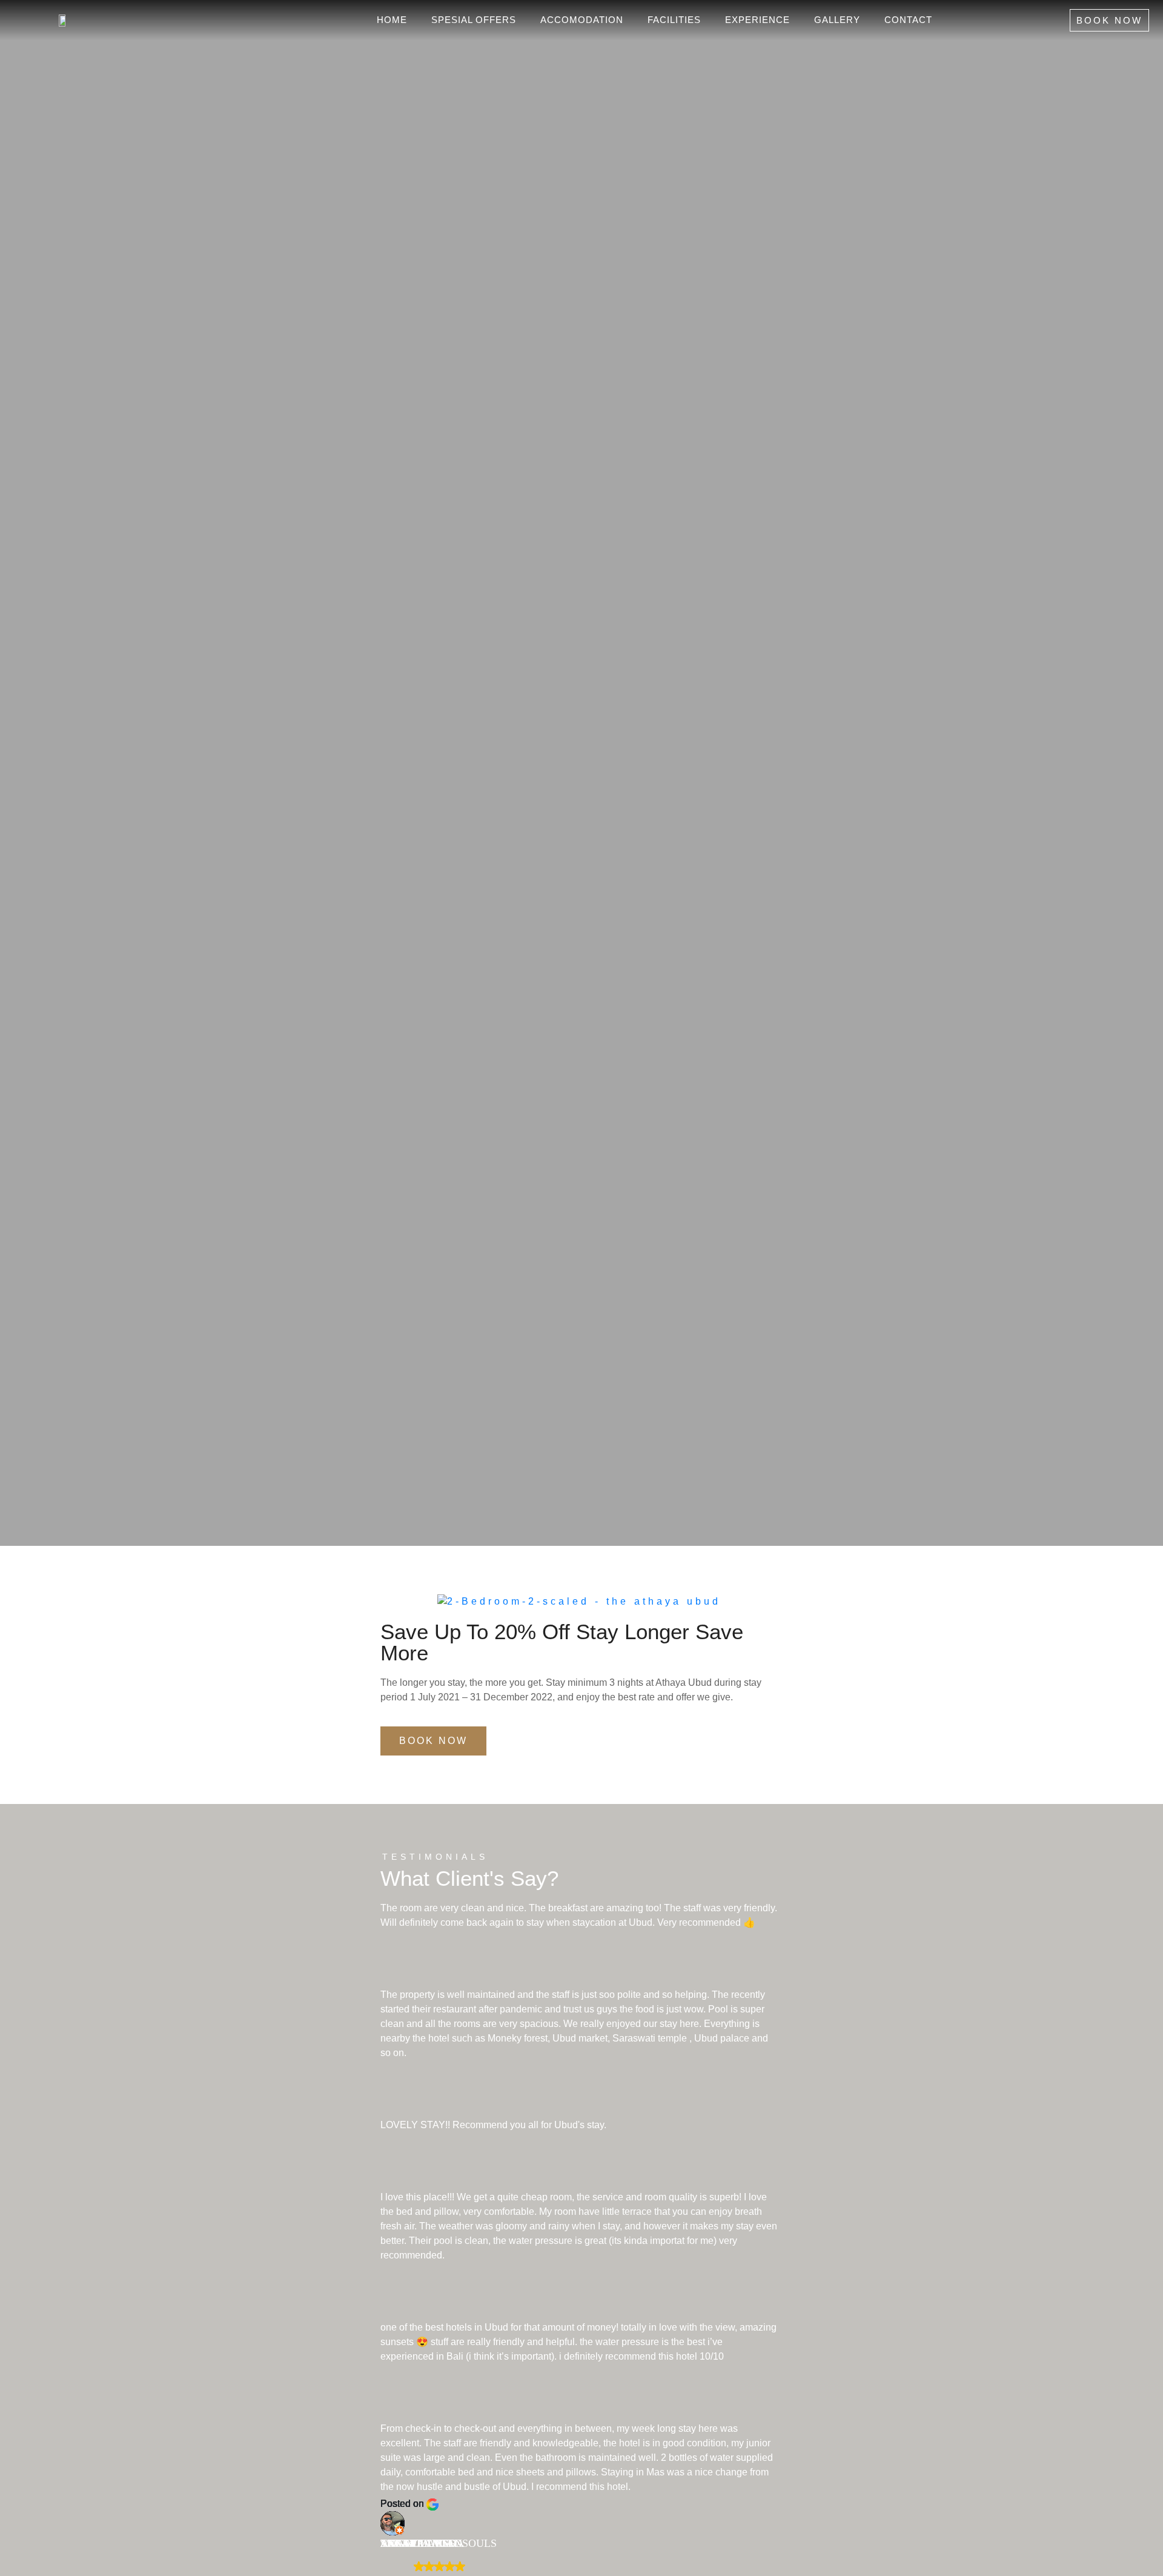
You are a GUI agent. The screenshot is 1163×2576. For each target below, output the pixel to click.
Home (392, 20)
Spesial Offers (474, 20)
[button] (392, 1601)
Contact (908, 20)
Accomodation (582, 20)
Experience (757, 20)
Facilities (674, 20)
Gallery (837, 20)
